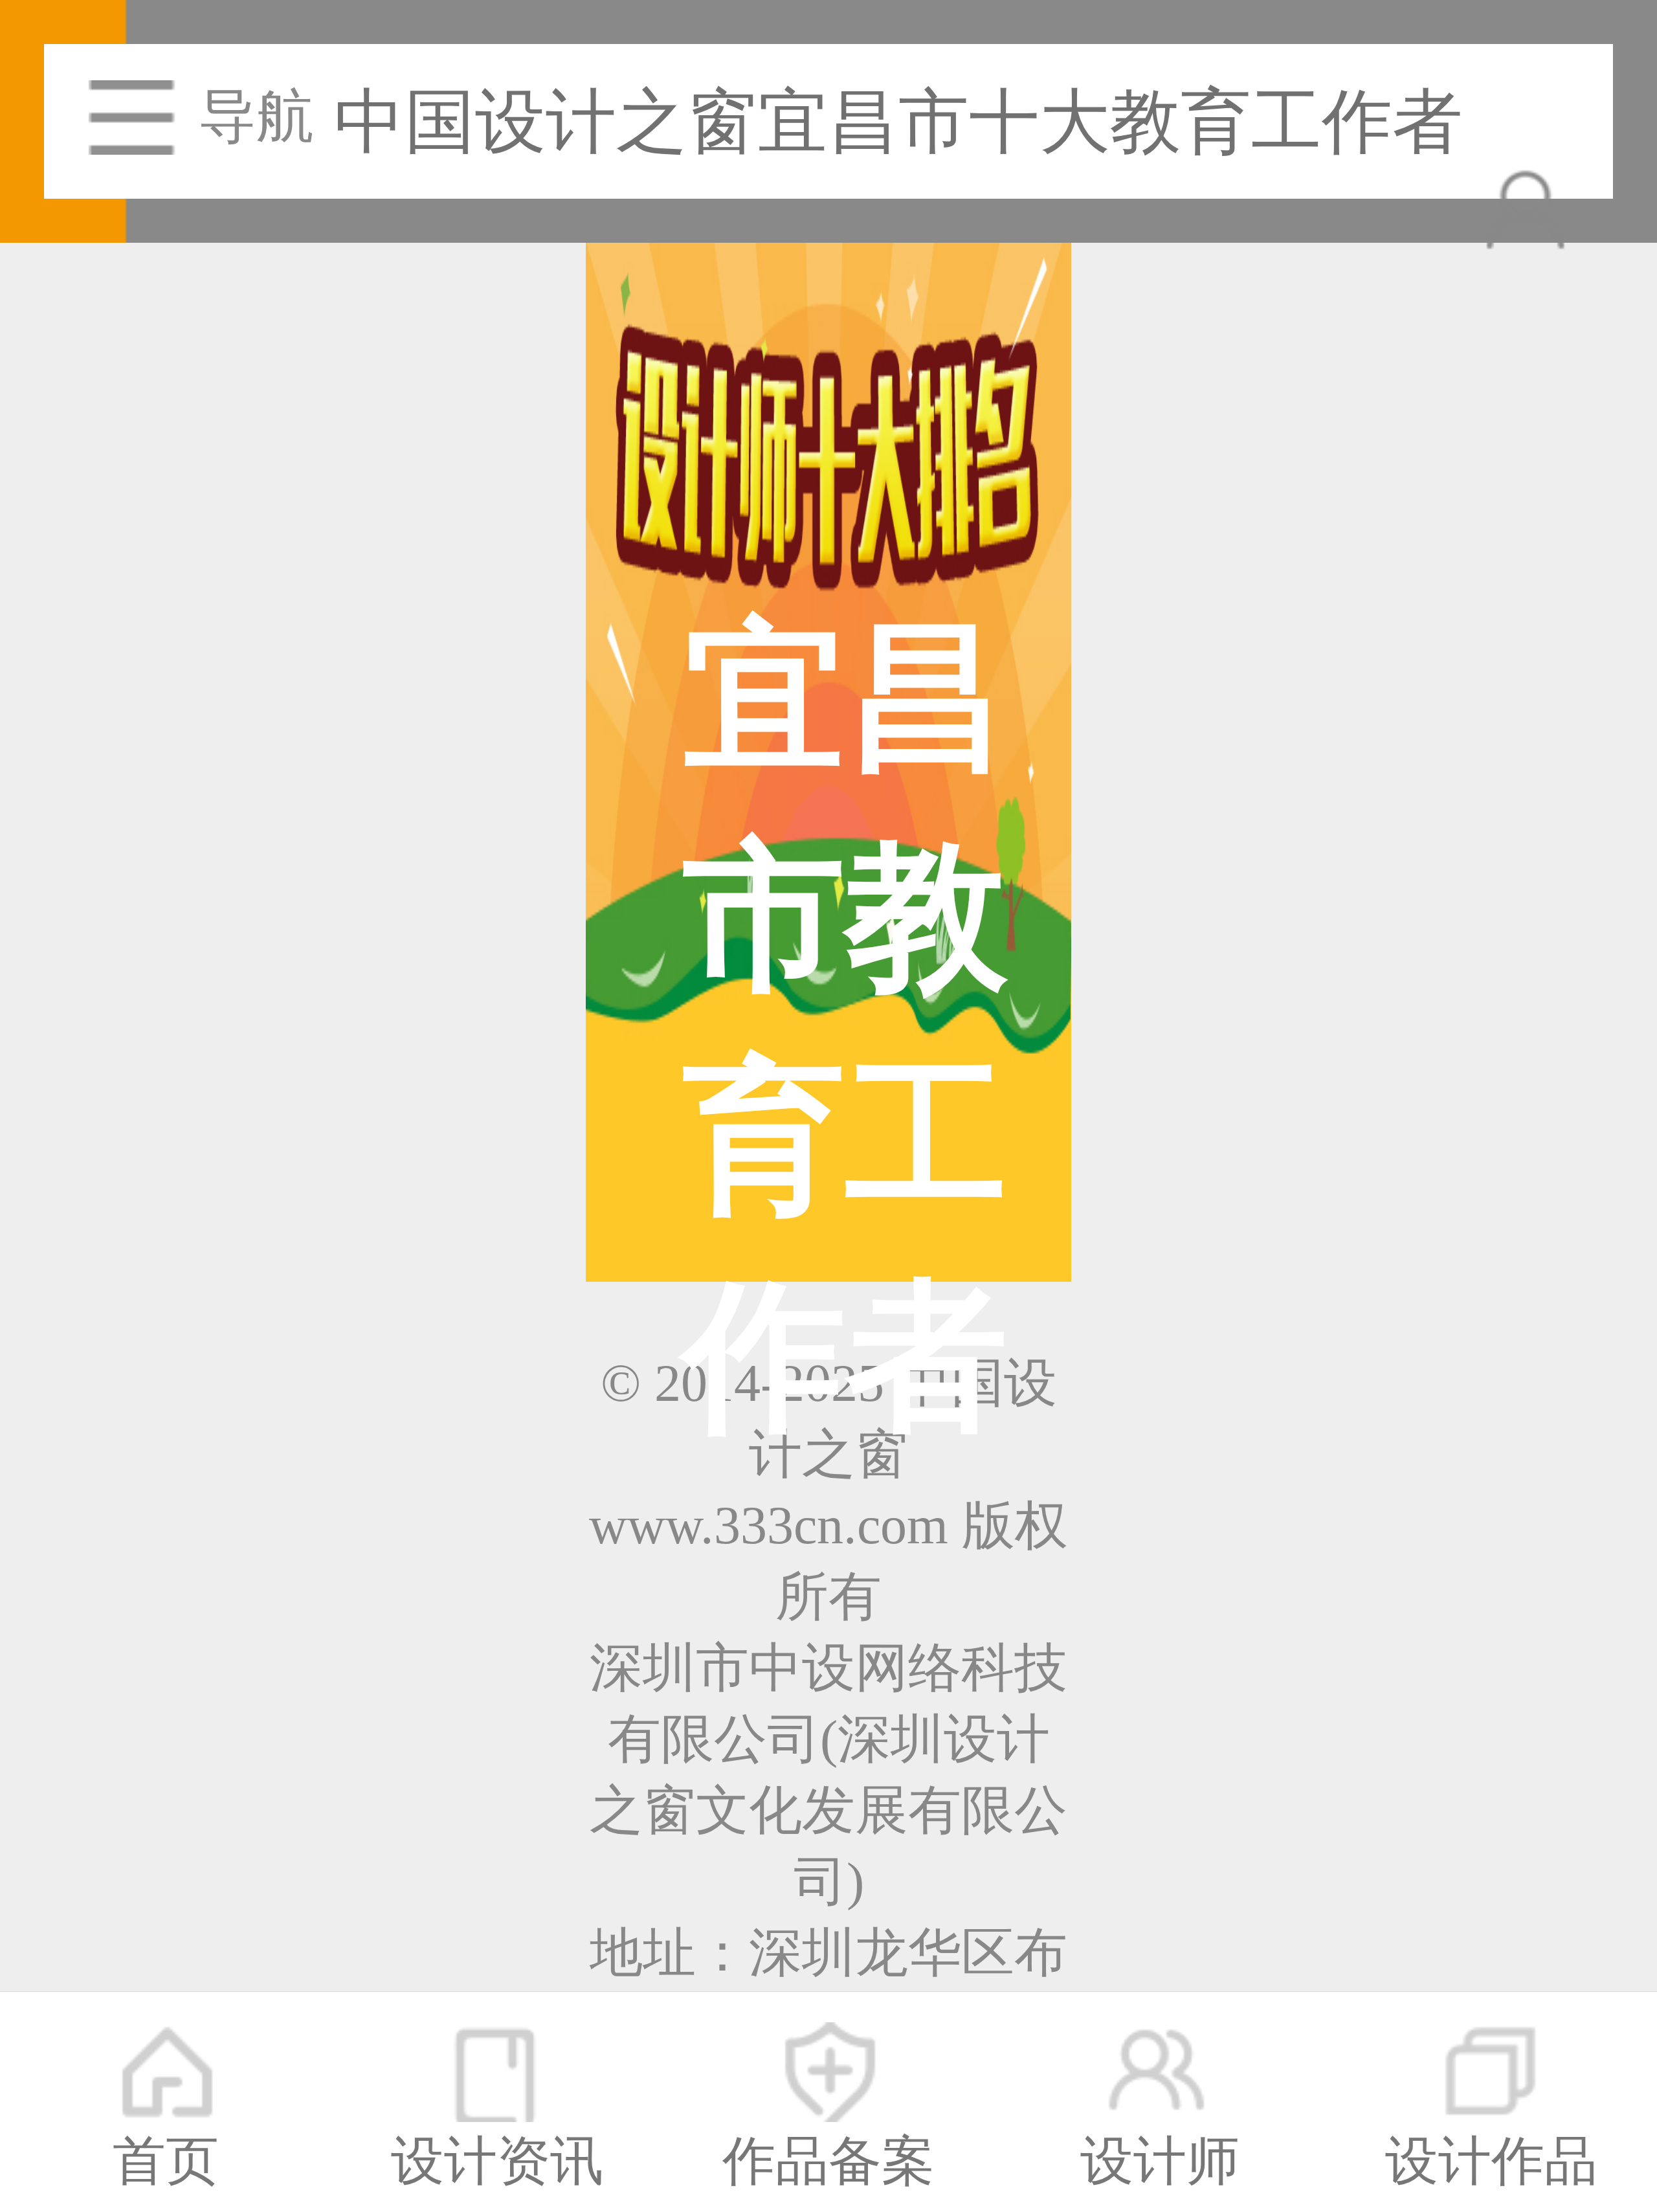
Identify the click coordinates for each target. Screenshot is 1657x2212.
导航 (256, 117)
